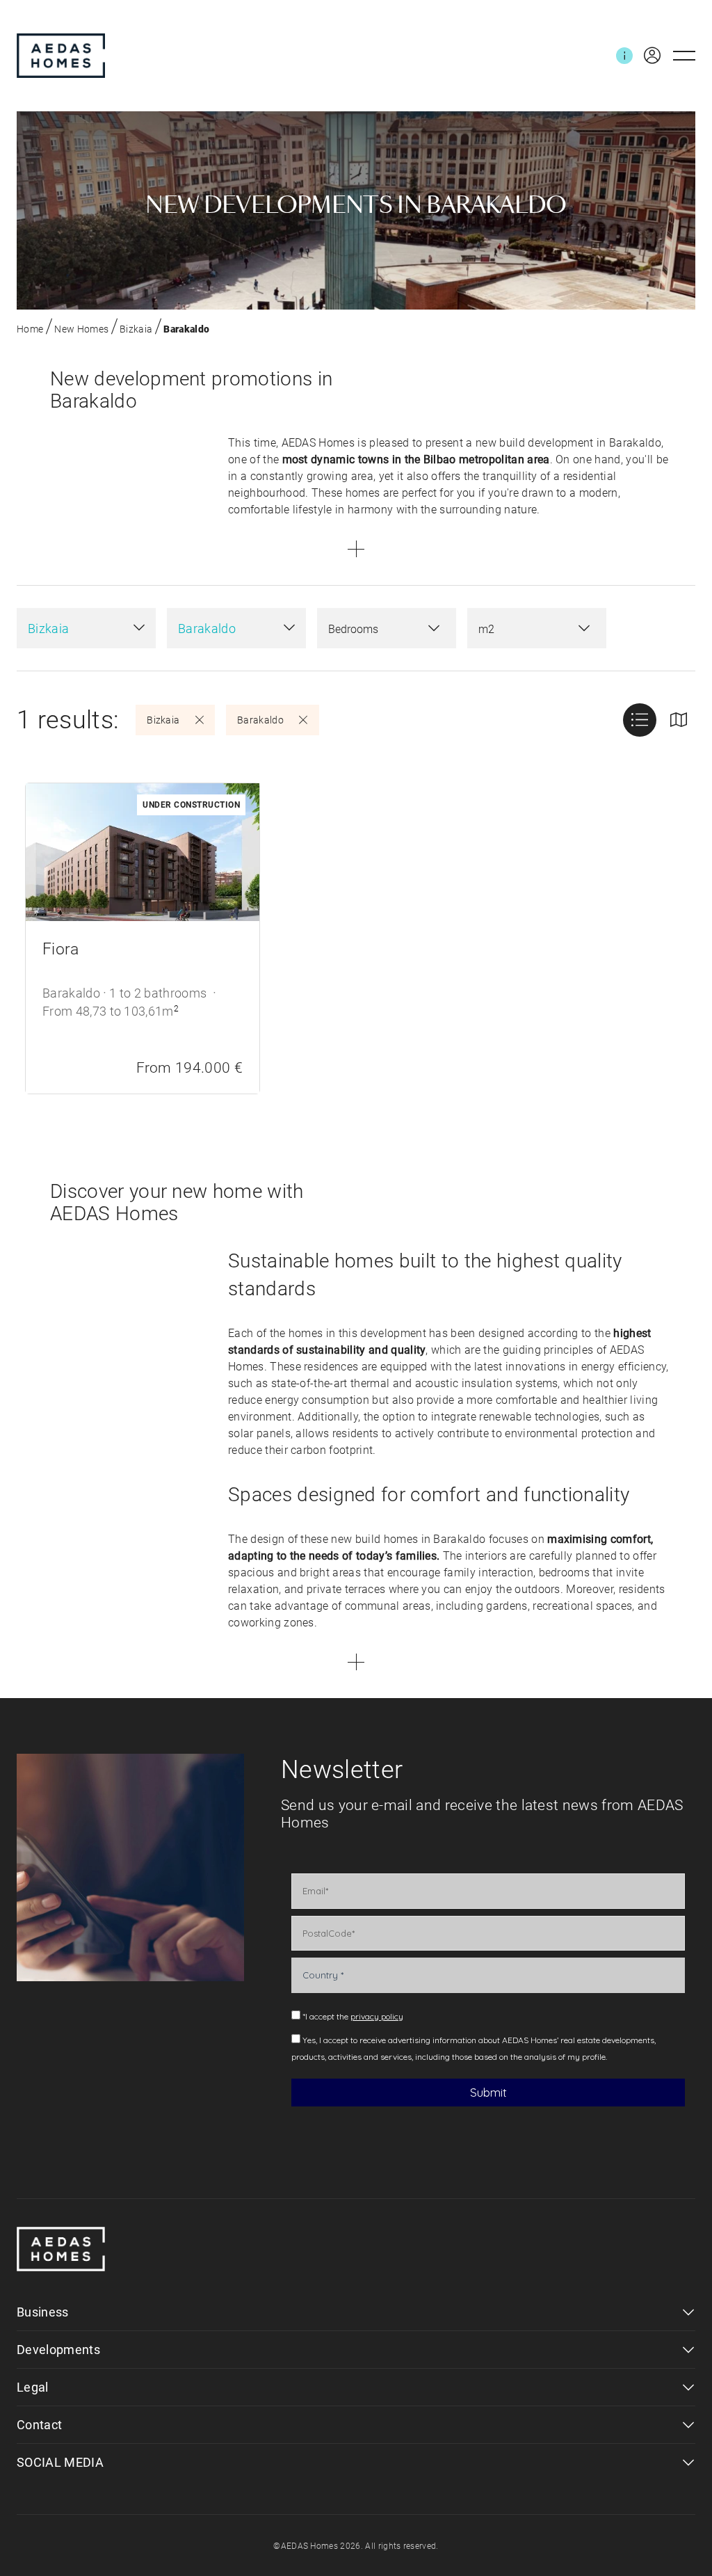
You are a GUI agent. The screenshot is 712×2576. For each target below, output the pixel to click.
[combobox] (86, 628)
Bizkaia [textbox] (48, 629)
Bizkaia (136, 329)
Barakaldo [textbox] (207, 629)
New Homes (81, 329)
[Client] (647, 56)
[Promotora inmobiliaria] (61, 56)
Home (30, 329)
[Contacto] (624, 56)
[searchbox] (373, 630)
